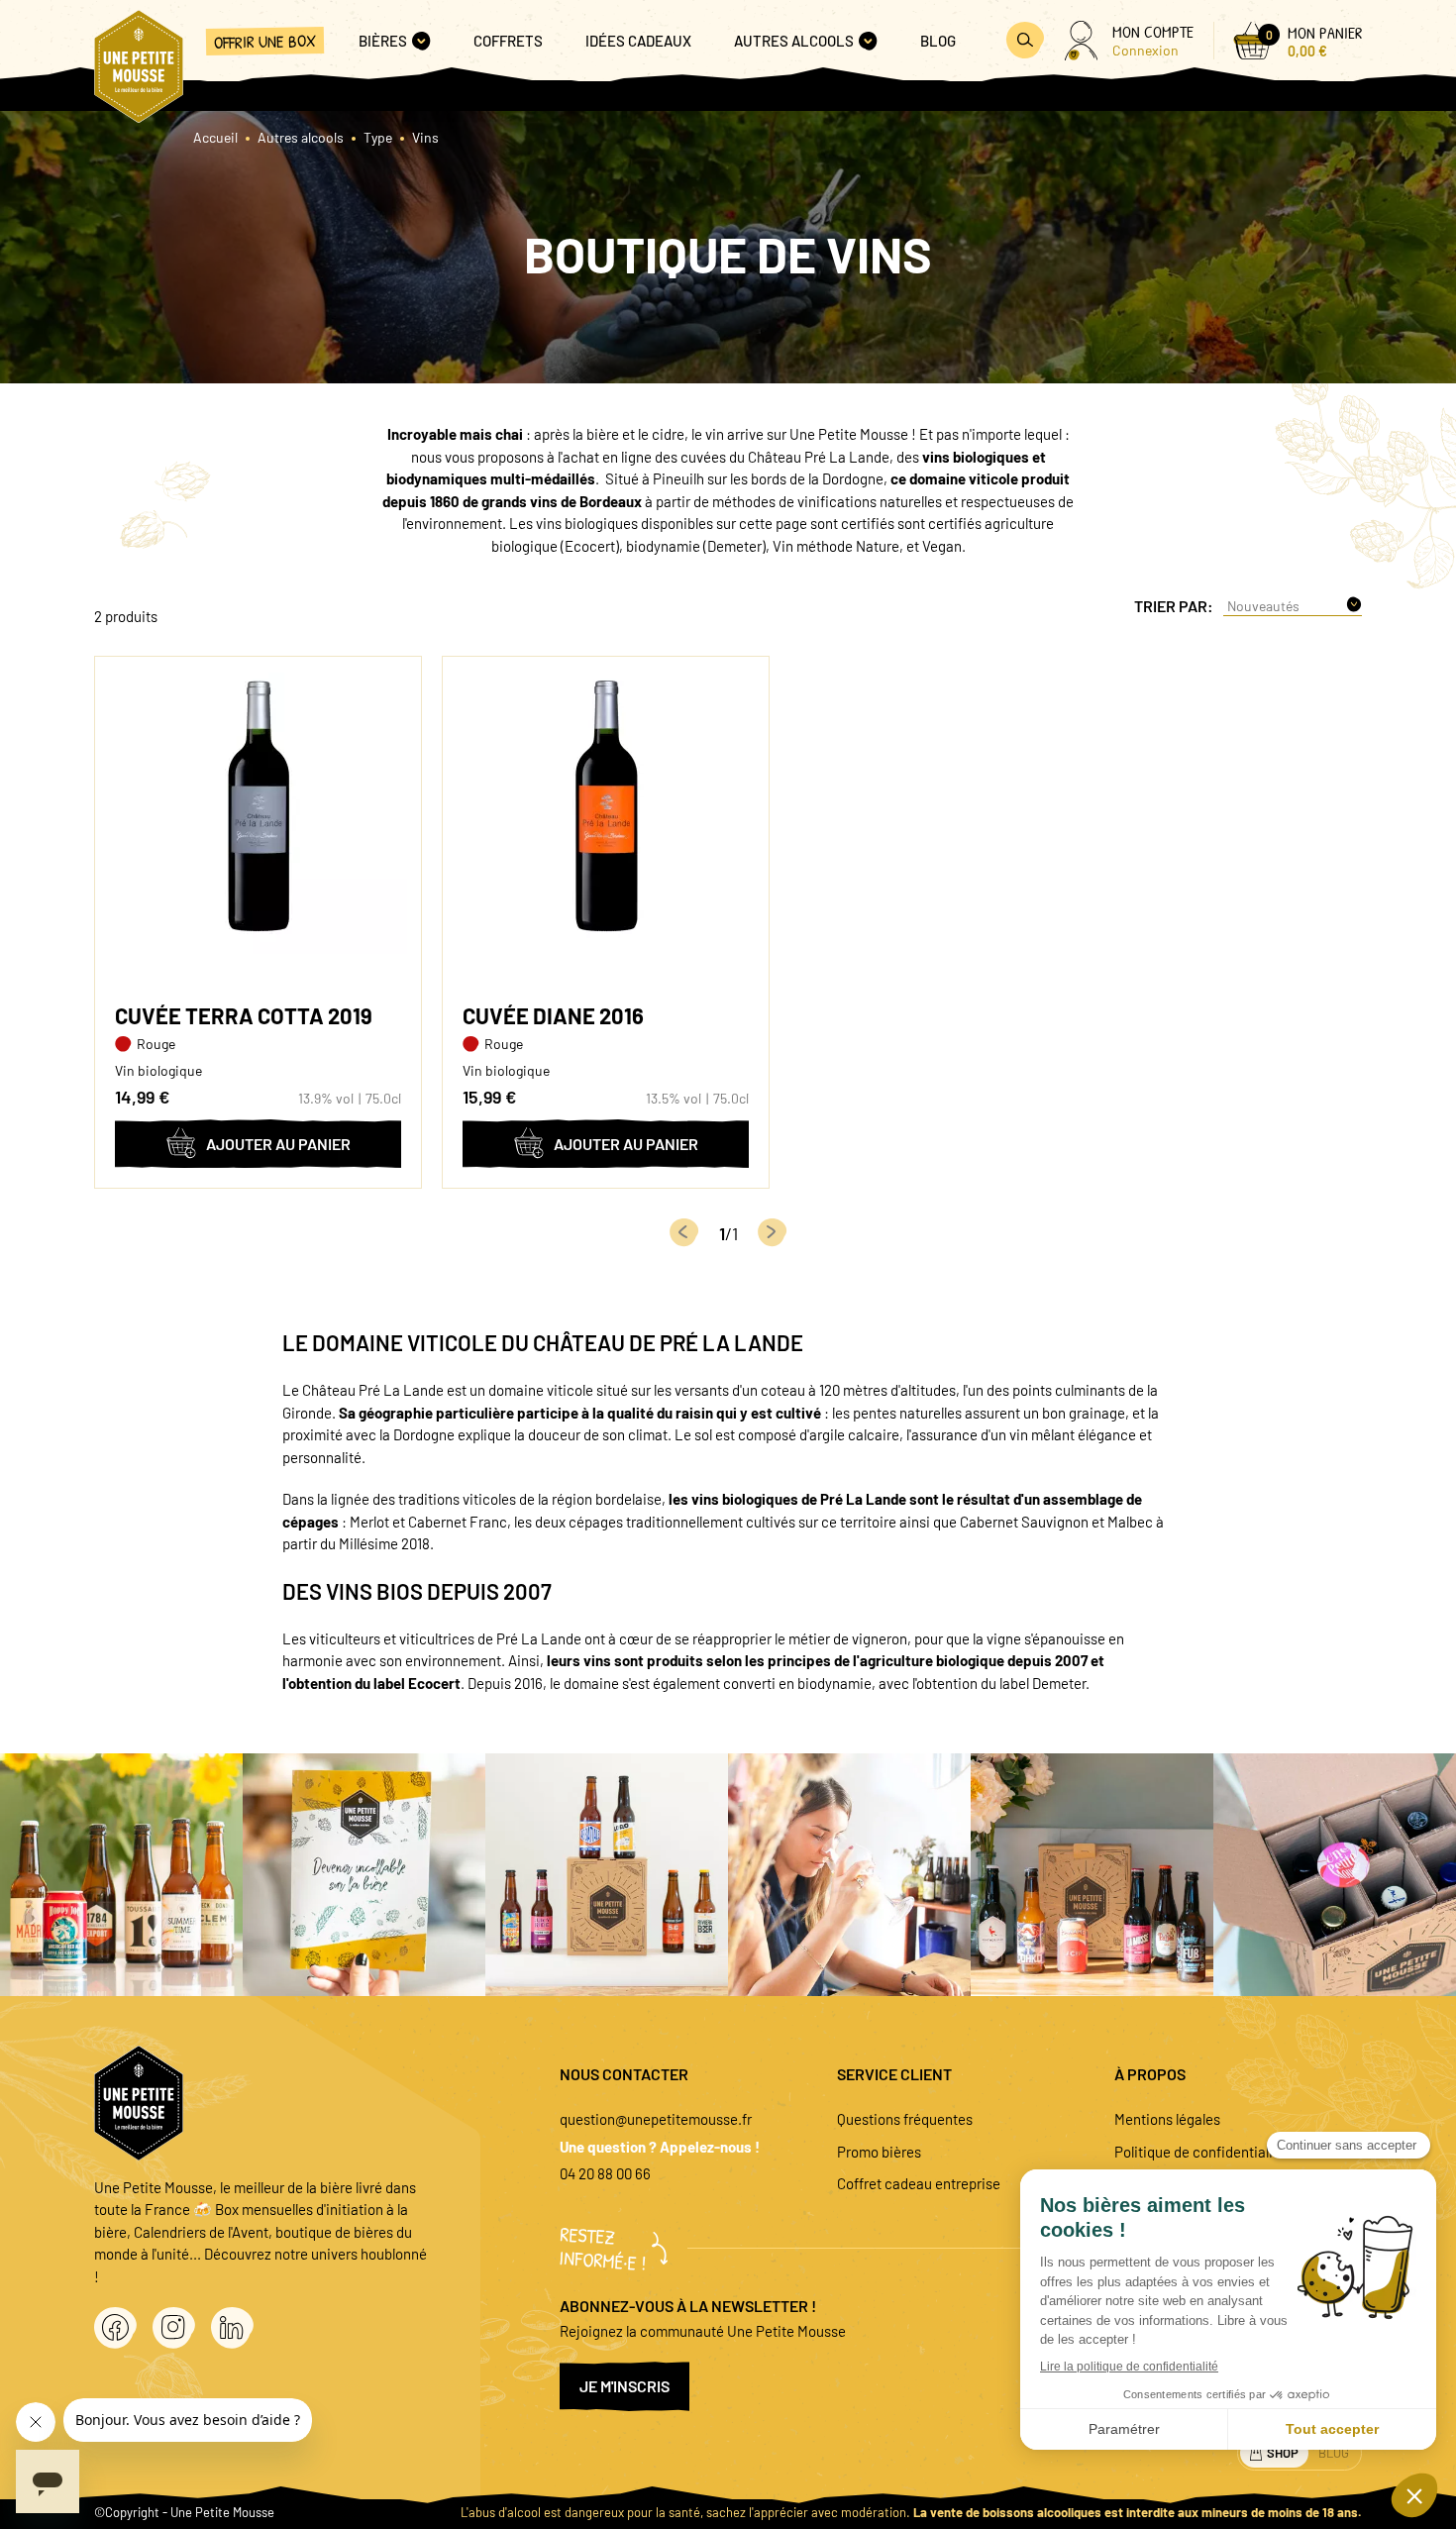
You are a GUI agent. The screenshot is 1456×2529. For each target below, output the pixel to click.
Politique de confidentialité (1200, 2152)
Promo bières (879, 2152)
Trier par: (1174, 606)
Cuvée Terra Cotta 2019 (244, 1015)
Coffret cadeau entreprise (919, 2183)
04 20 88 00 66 (605, 2173)
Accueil (215, 137)
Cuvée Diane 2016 (553, 1015)
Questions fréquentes (905, 2119)
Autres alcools (301, 137)
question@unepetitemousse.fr (656, 2119)
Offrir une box (265, 41)
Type (378, 137)
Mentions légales (1167, 2119)
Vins (425, 137)
